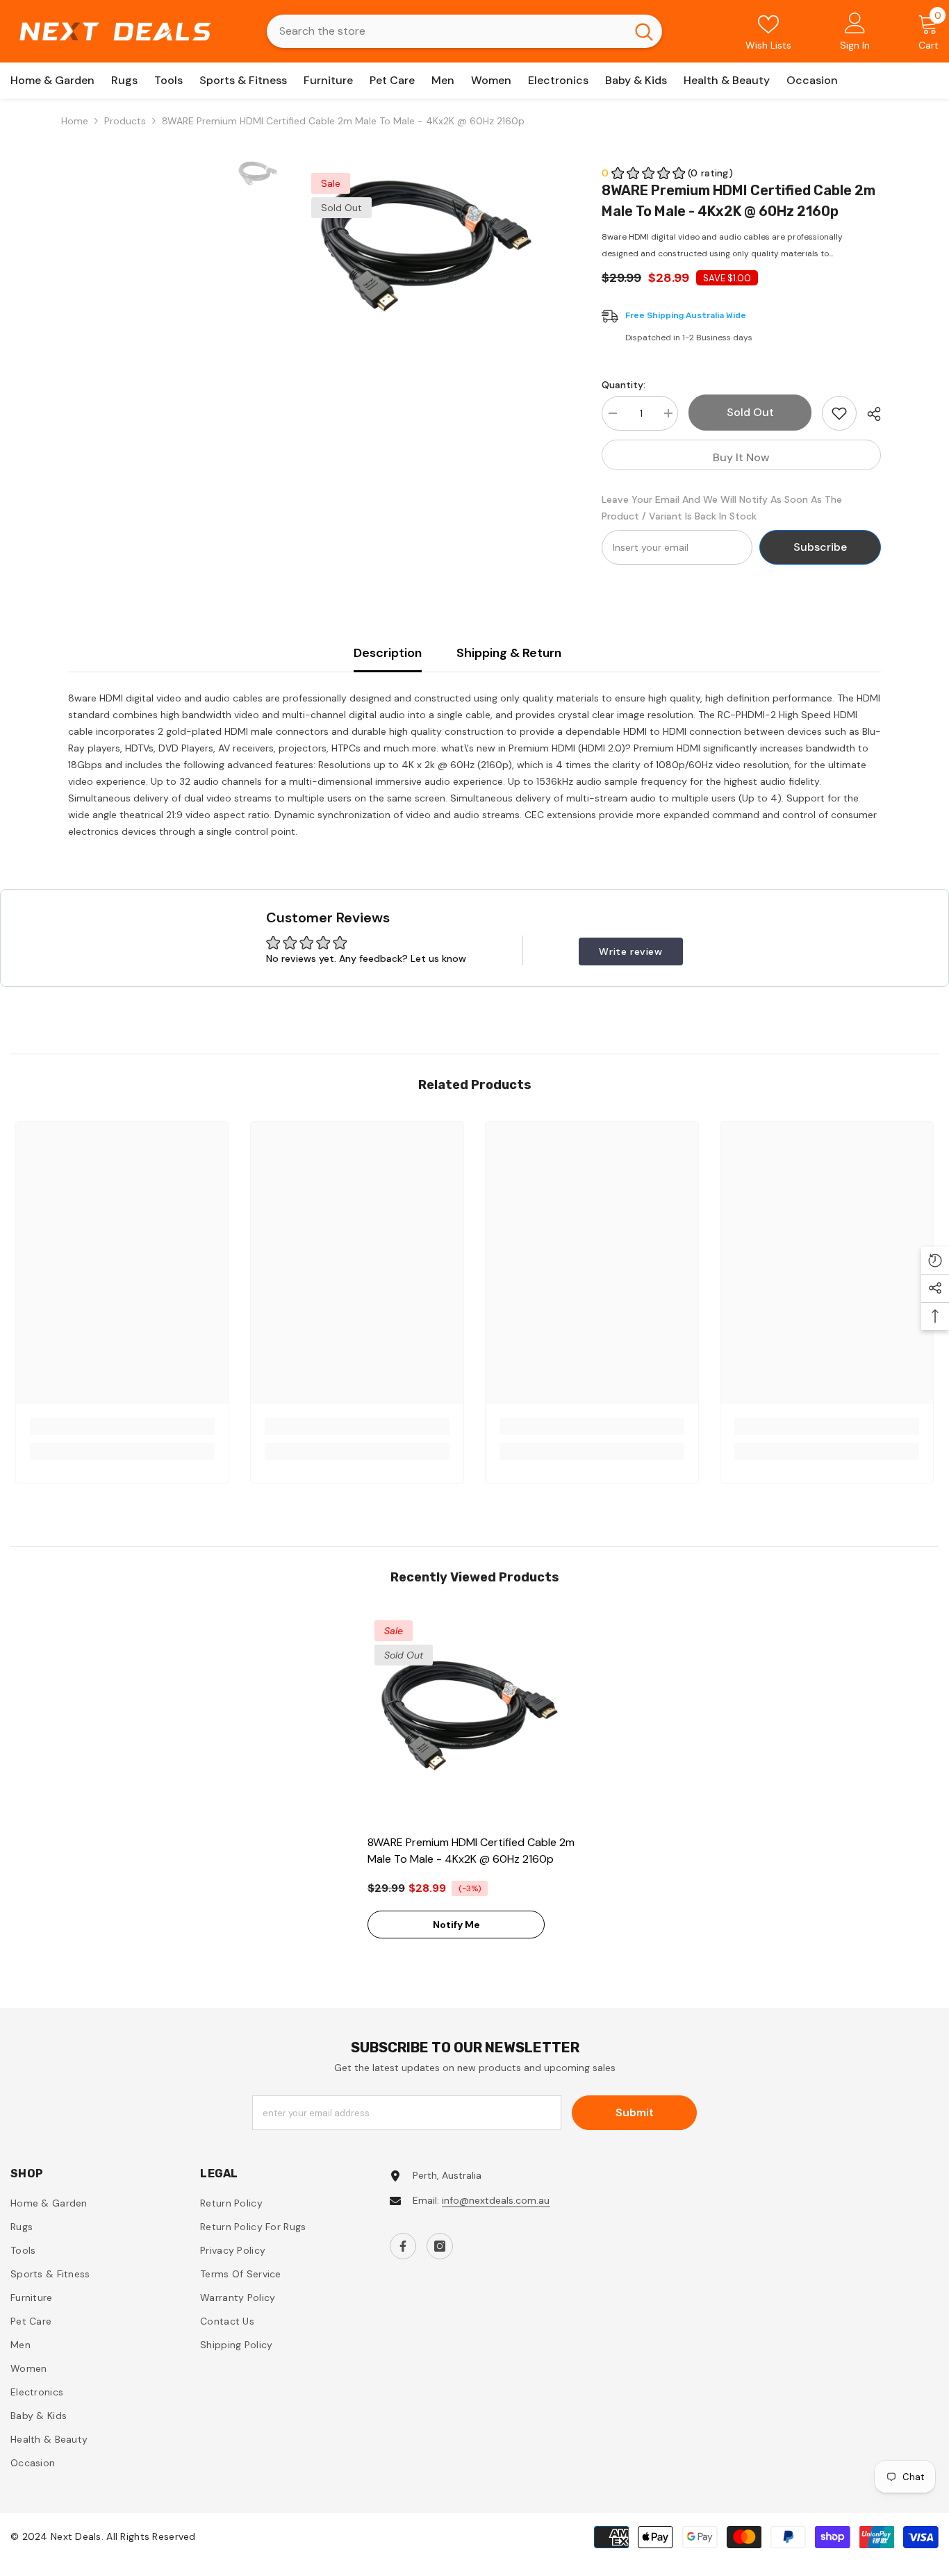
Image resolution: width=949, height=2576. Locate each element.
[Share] (869, 414)
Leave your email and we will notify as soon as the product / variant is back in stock (722, 508)
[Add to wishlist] (839, 413)
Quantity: (624, 385)
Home (75, 121)
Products (125, 121)
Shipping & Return (509, 653)
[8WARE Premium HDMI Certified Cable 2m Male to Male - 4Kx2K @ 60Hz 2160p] (474, 1720)
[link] (122, 1427)
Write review (630, 952)
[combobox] (446, 31)
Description (388, 653)
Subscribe (820, 547)
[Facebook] (403, 2246)
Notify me (456, 1925)
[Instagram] (440, 2246)
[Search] (464, 31)
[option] (432, 251)
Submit (635, 2112)
